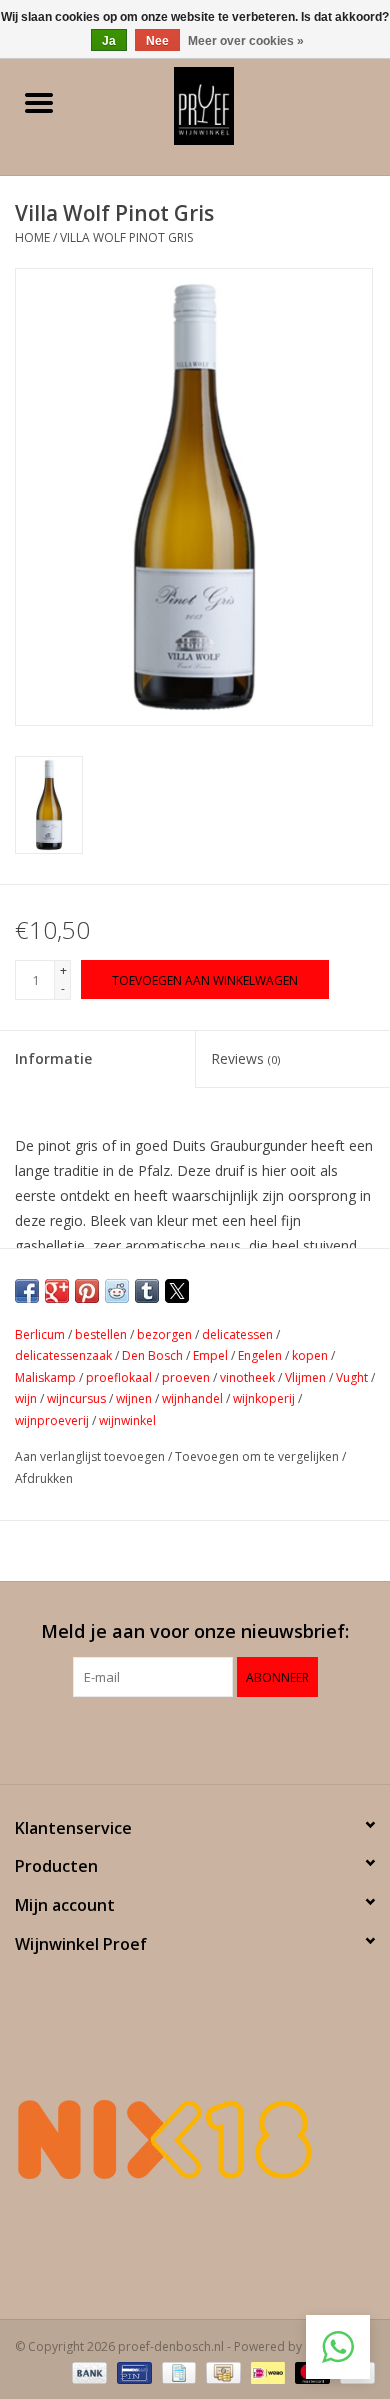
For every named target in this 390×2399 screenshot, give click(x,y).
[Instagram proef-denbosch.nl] (213, 1738)
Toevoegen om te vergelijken (258, 1456)
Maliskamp (45, 1377)
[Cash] (221, 2371)
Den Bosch (152, 1355)
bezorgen (164, 1334)
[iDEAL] (266, 2371)
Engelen (260, 1355)
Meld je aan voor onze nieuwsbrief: (195, 1631)
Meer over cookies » (246, 41)
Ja (109, 41)
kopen (310, 1355)
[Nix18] (195, 2139)
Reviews (245, 1058)
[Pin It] (87, 1291)
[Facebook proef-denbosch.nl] (177, 1738)
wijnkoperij (264, 1398)
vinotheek (247, 1377)
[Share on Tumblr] (147, 1291)
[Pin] (132, 2371)
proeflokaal (119, 1377)
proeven (186, 1377)
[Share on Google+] (57, 1291)
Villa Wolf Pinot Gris (126, 237)
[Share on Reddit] (117, 1291)
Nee (157, 41)
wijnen (134, 1398)
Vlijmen (305, 1377)
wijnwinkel (127, 1420)
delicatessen (237, 1334)
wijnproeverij (52, 1420)
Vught (352, 1377)
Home (32, 237)
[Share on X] (177, 1291)
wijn (26, 1398)
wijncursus (76, 1398)
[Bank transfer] (87, 2371)
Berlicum (40, 1334)
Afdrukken (44, 1478)
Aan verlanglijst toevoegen (91, 1456)
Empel (210, 1355)
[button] (338, 2347)
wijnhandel (192, 1398)
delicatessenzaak (63, 1355)
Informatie (53, 1058)
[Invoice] (177, 2371)
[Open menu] (39, 102)
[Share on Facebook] (27, 1291)
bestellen (101, 1334)
